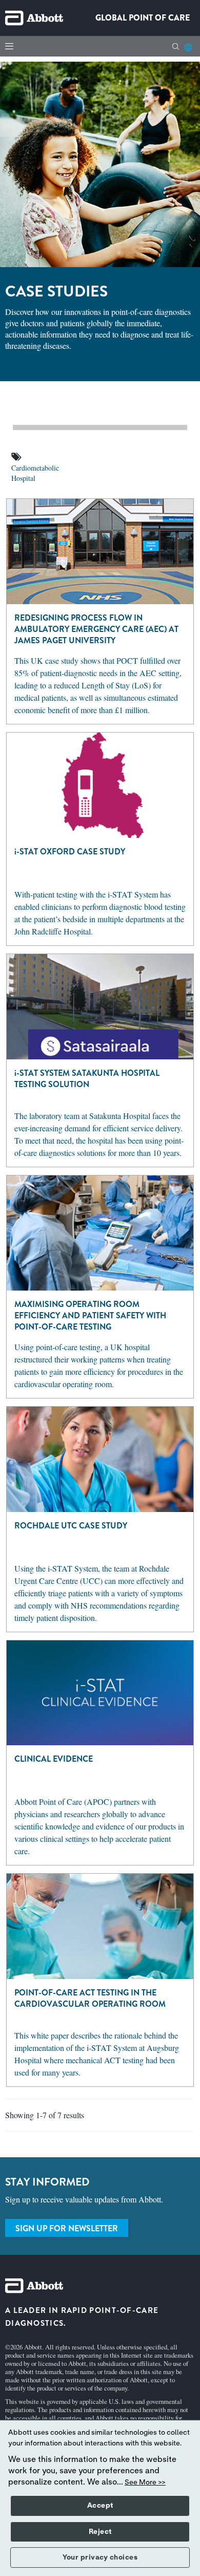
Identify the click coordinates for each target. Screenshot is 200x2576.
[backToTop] (193, 2114)
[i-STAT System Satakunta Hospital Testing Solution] (100, 1005)
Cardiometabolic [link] (35, 468)
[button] (176, 46)
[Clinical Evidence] (100, 1692)
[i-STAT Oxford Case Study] (100, 784)
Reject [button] (100, 2532)
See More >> (145, 2482)
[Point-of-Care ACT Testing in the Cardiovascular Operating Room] (100, 1925)
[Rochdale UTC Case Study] (100, 1458)
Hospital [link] (23, 478)
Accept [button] (100, 2506)
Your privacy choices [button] (100, 2558)
